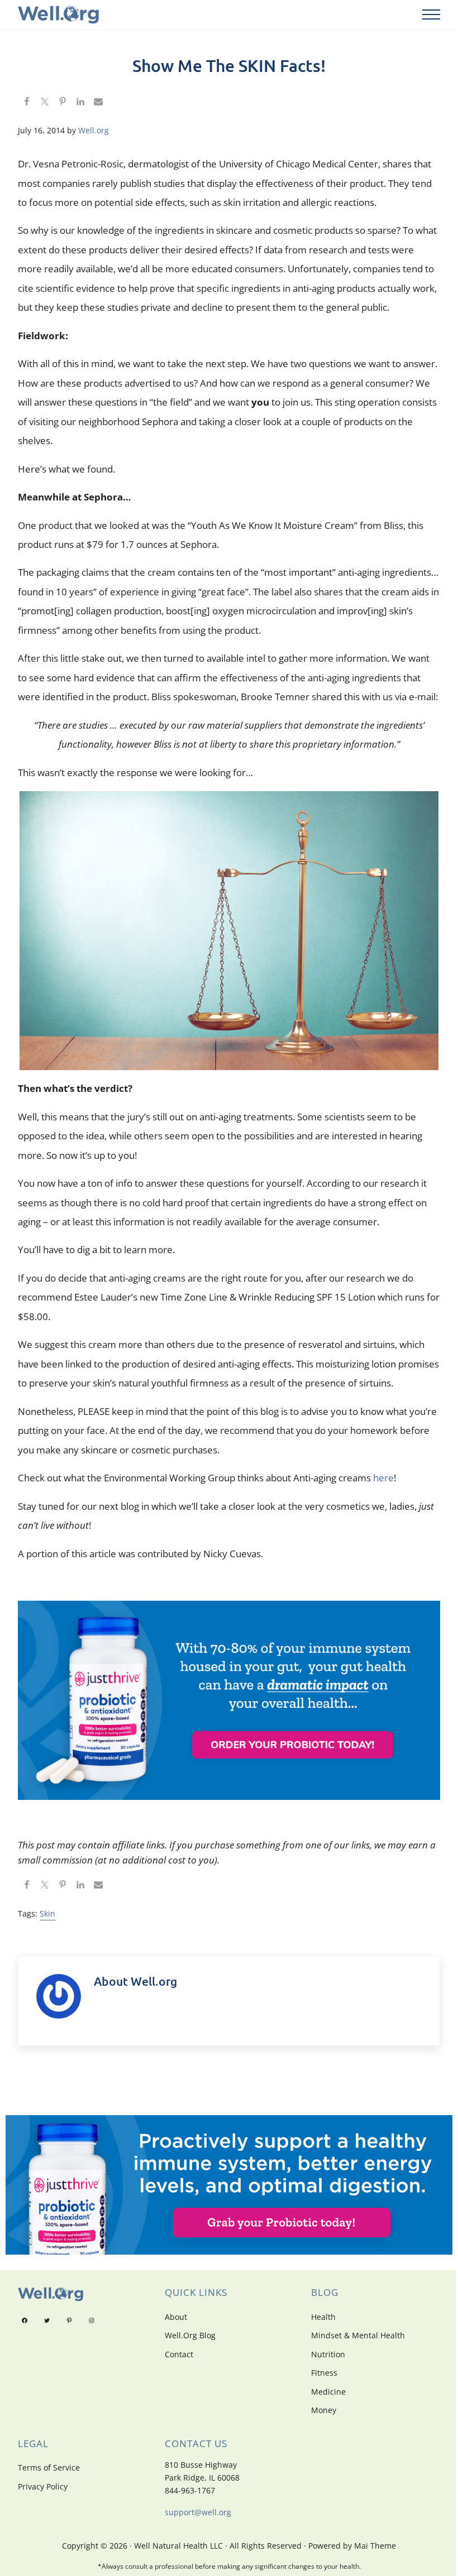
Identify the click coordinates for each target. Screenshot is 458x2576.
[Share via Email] (98, 103)
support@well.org (198, 2512)
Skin (47, 1913)
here (383, 1478)
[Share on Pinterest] (63, 103)
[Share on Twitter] (45, 103)
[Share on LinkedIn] (80, 103)
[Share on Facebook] (27, 103)
